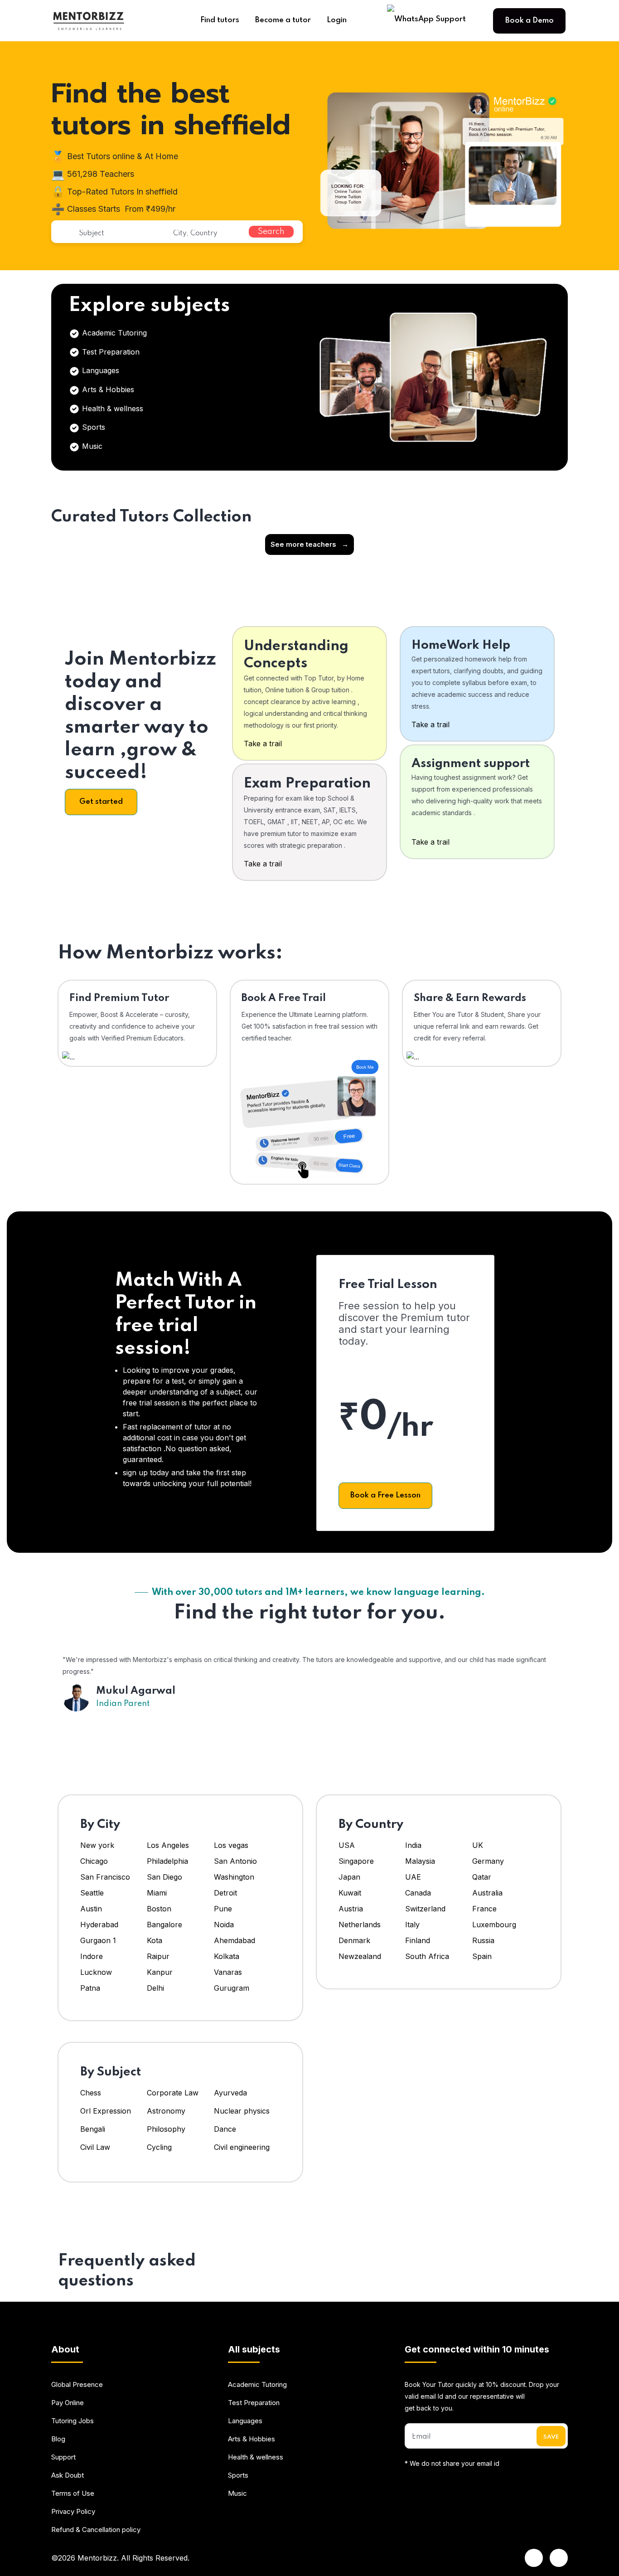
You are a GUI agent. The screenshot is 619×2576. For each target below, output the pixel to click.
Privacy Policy (73, 2511)
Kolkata (227, 1956)
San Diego (164, 1877)
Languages (99, 370)
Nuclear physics (242, 2111)
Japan (349, 1877)
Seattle (92, 1893)
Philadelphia (167, 1861)
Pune (223, 1909)
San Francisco (105, 1877)
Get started (101, 802)
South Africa (427, 1956)
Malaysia (420, 1861)
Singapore (356, 1861)
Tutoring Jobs (73, 2421)
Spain (482, 1956)
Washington (234, 1877)
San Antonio (235, 1861)
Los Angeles (168, 1845)
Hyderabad (99, 1925)
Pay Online (68, 2403)
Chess (91, 2093)
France (484, 1909)
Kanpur (161, 1972)
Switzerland (425, 1909)
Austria (351, 1909)
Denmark (354, 1940)
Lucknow (96, 1972)
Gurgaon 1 (98, 1940)
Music (91, 446)
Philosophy (166, 2129)
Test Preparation (110, 352)
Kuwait (350, 1893)
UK (478, 1845)
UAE (413, 1877)
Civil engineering (242, 2147)
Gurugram (232, 1988)
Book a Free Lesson (385, 1495)
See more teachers (309, 544)
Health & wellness (111, 408)
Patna (90, 1988)
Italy (412, 1925)
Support (63, 2457)
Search (271, 232)
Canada (418, 1893)
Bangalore (164, 1925)
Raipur (158, 1956)
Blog (58, 2439)
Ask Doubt (68, 2475)
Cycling (159, 2147)
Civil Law (95, 2147)
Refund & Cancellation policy (96, 2530)
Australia (487, 1893)
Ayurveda (230, 2093)
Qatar (482, 1877)
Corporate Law (173, 2093)
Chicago (94, 1861)
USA (347, 1845)
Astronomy (166, 2111)
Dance (225, 2129)
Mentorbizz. (98, 2558)
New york (97, 1845)
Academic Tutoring (113, 333)
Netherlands (360, 1925)
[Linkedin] (534, 2558)
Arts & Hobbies (107, 389)
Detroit (227, 1893)
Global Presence (77, 2384)
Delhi (155, 1988)
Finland (418, 1940)
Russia (483, 1940)
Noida (224, 1925)
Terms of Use (73, 2493)
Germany (488, 1861)
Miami (157, 1893)
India (413, 1845)
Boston (159, 1909)
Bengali (93, 2129)
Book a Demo (530, 21)
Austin (92, 1909)
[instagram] (559, 2558)
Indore (92, 1956)
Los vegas (231, 1845)
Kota (155, 1940)
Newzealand (360, 1956)
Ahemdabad (235, 1940)
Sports (92, 427)
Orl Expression (106, 2111)
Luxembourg (494, 1925)
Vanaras (228, 1972)
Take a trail (263, 744)
